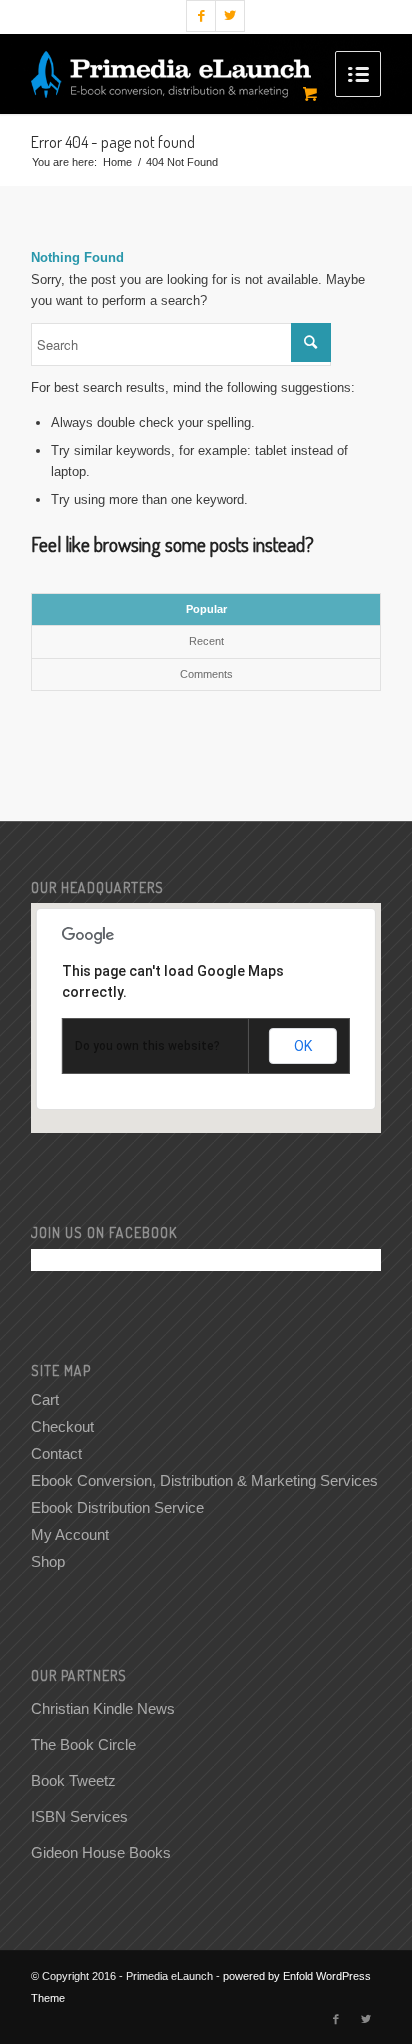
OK (303, 1046)
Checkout (62, 1426)
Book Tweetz (73, 1780)
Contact (56, 1453)
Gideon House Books (101, 1852)
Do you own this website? (147, 1046)
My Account (70, 1534)
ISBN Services (79, 1816)
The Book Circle (83, 1744)
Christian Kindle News (103, 1708)
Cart (45, 1399)
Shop (48, 1561)
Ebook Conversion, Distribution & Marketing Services (204, 1480)
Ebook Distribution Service (117, 1507)
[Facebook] (201, 16)
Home (117, 162)
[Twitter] (230, 16)
